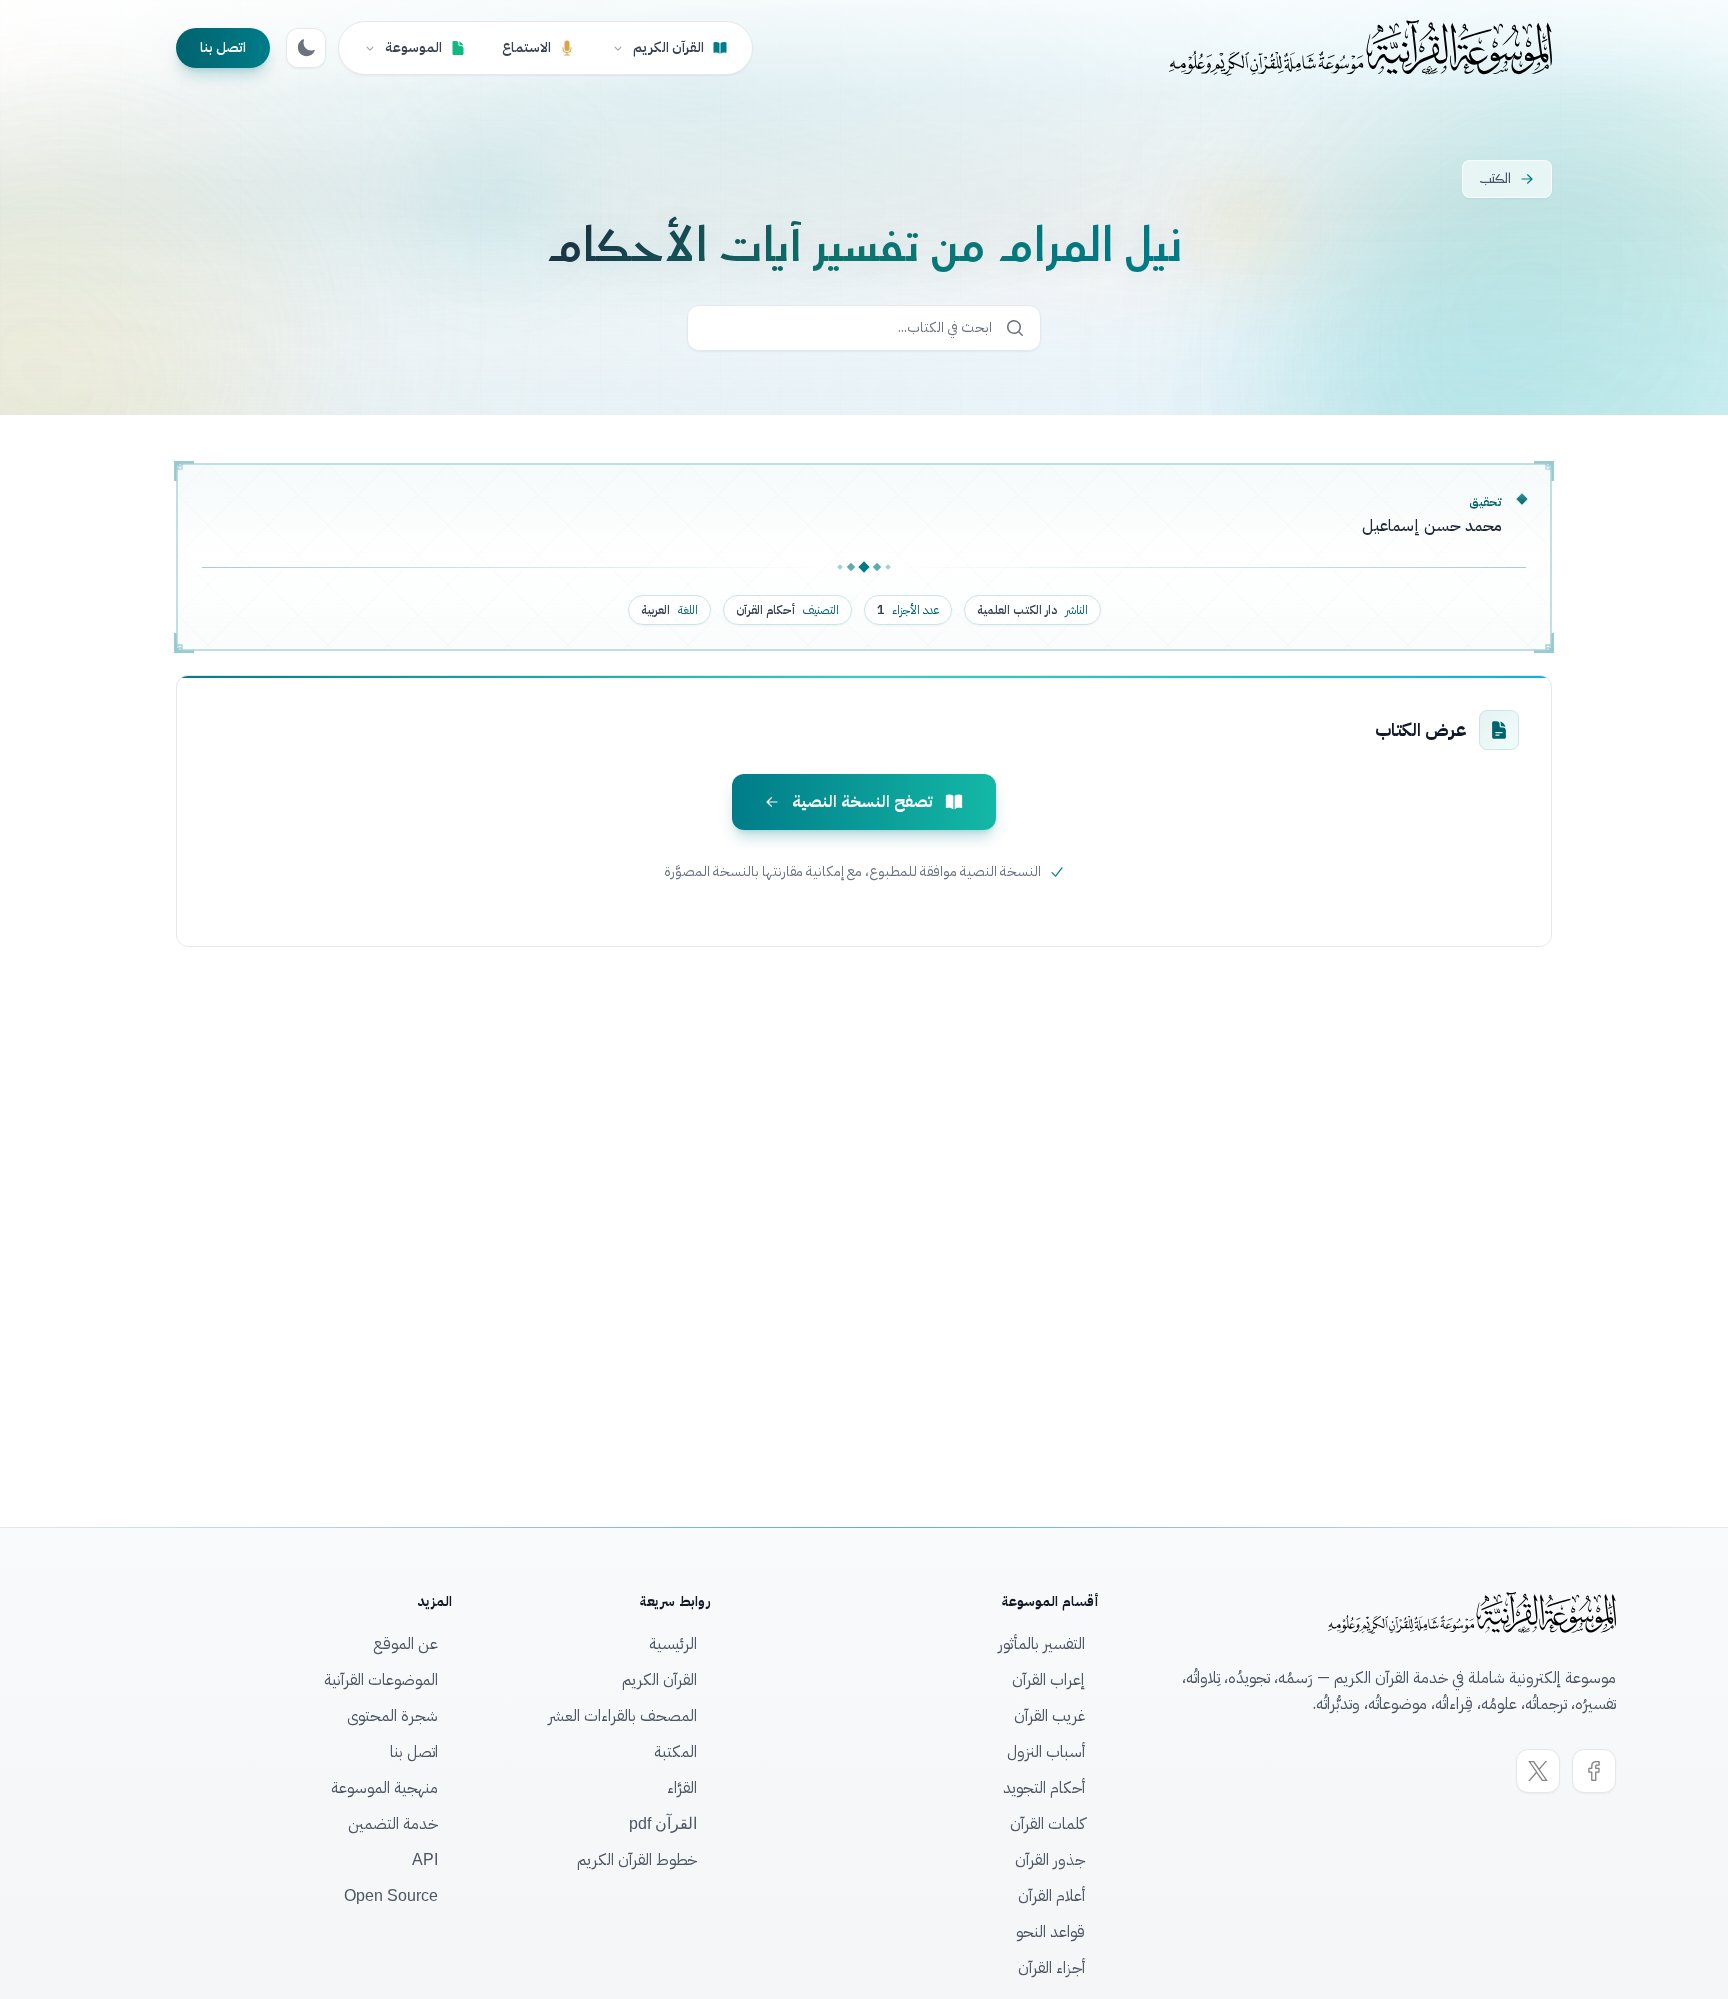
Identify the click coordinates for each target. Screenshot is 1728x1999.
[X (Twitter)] (1538, 1771)
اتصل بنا (223, 47)
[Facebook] (1594, 1771)
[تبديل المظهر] (306, 48)
